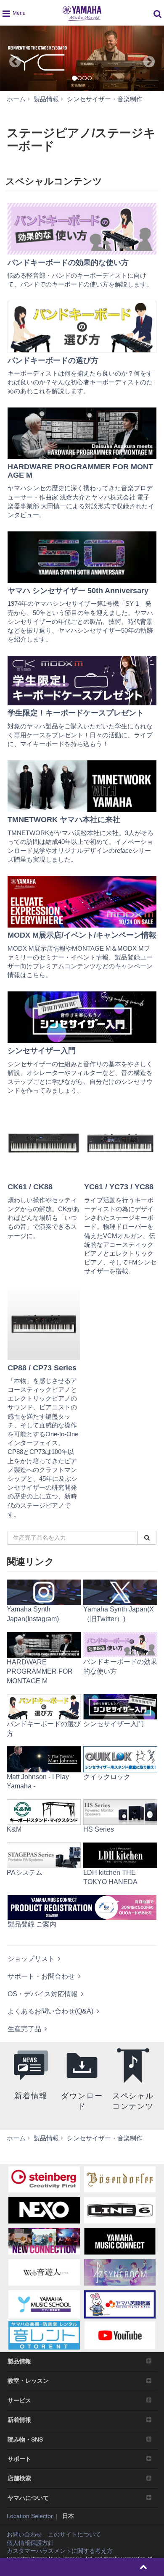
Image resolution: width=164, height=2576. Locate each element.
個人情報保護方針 (30, 2543)
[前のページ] (10, 58)
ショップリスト (31, 1959)
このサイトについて (74, 2534)
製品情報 (19, 2361)
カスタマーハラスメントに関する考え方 (60, 2551)
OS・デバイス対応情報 (43, 1994)
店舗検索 (19, 2478)
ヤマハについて (28, 2498)
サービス (19, 2400)
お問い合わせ (24, 2534)
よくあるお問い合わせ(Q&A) (50, 2011)
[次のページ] (154, 58)
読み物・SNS (25, 2439)
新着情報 (19, 2420)
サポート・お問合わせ (41, 1976)
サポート (19, 2459)
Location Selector (30, 2516)
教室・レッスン (28, 2381)
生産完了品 (24, 2029)
